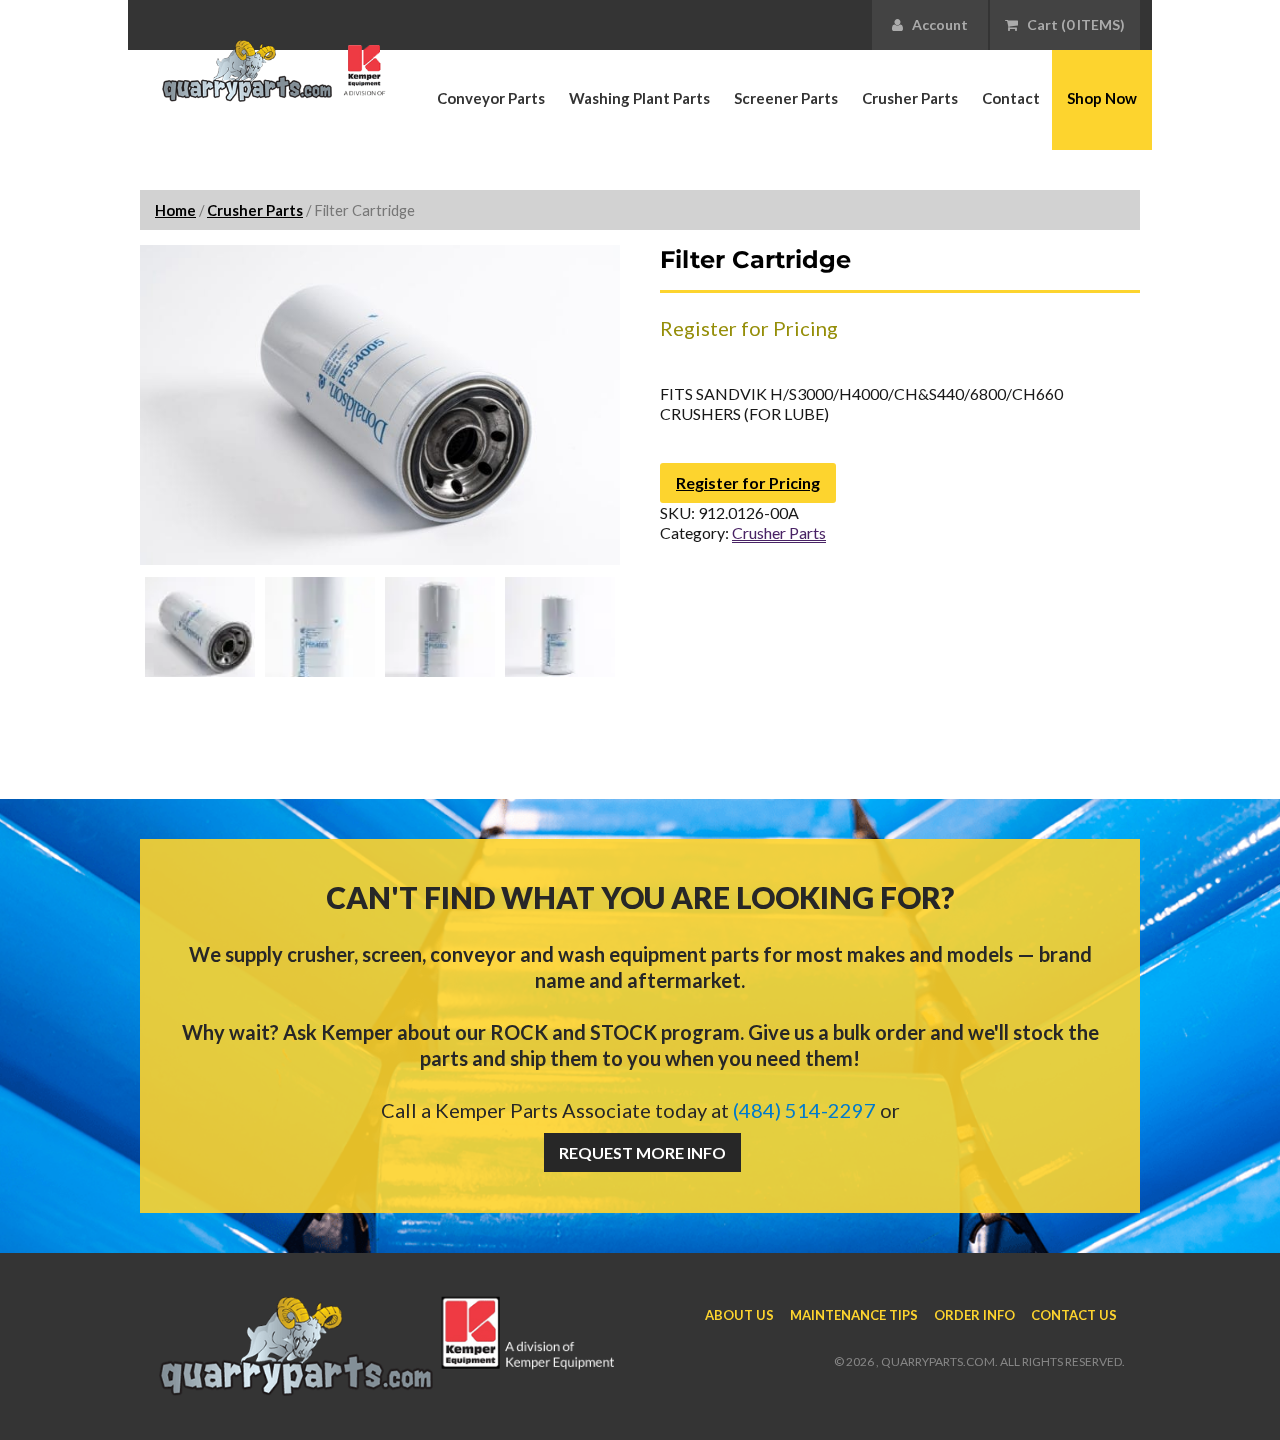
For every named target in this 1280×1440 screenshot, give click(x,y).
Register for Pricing (748, 482)
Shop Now (1102, 98)
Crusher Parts (910, 98)
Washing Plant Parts (639, 98)
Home (175, 210)
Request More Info (642, 1152)
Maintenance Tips (854, 1315)
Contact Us (1074, 1315)
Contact (1011, 98)
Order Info (974, 1315)
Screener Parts (786, 98)
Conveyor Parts (491, 98)
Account (935, 24)
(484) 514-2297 (804, 1110)
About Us (739, 1315)
